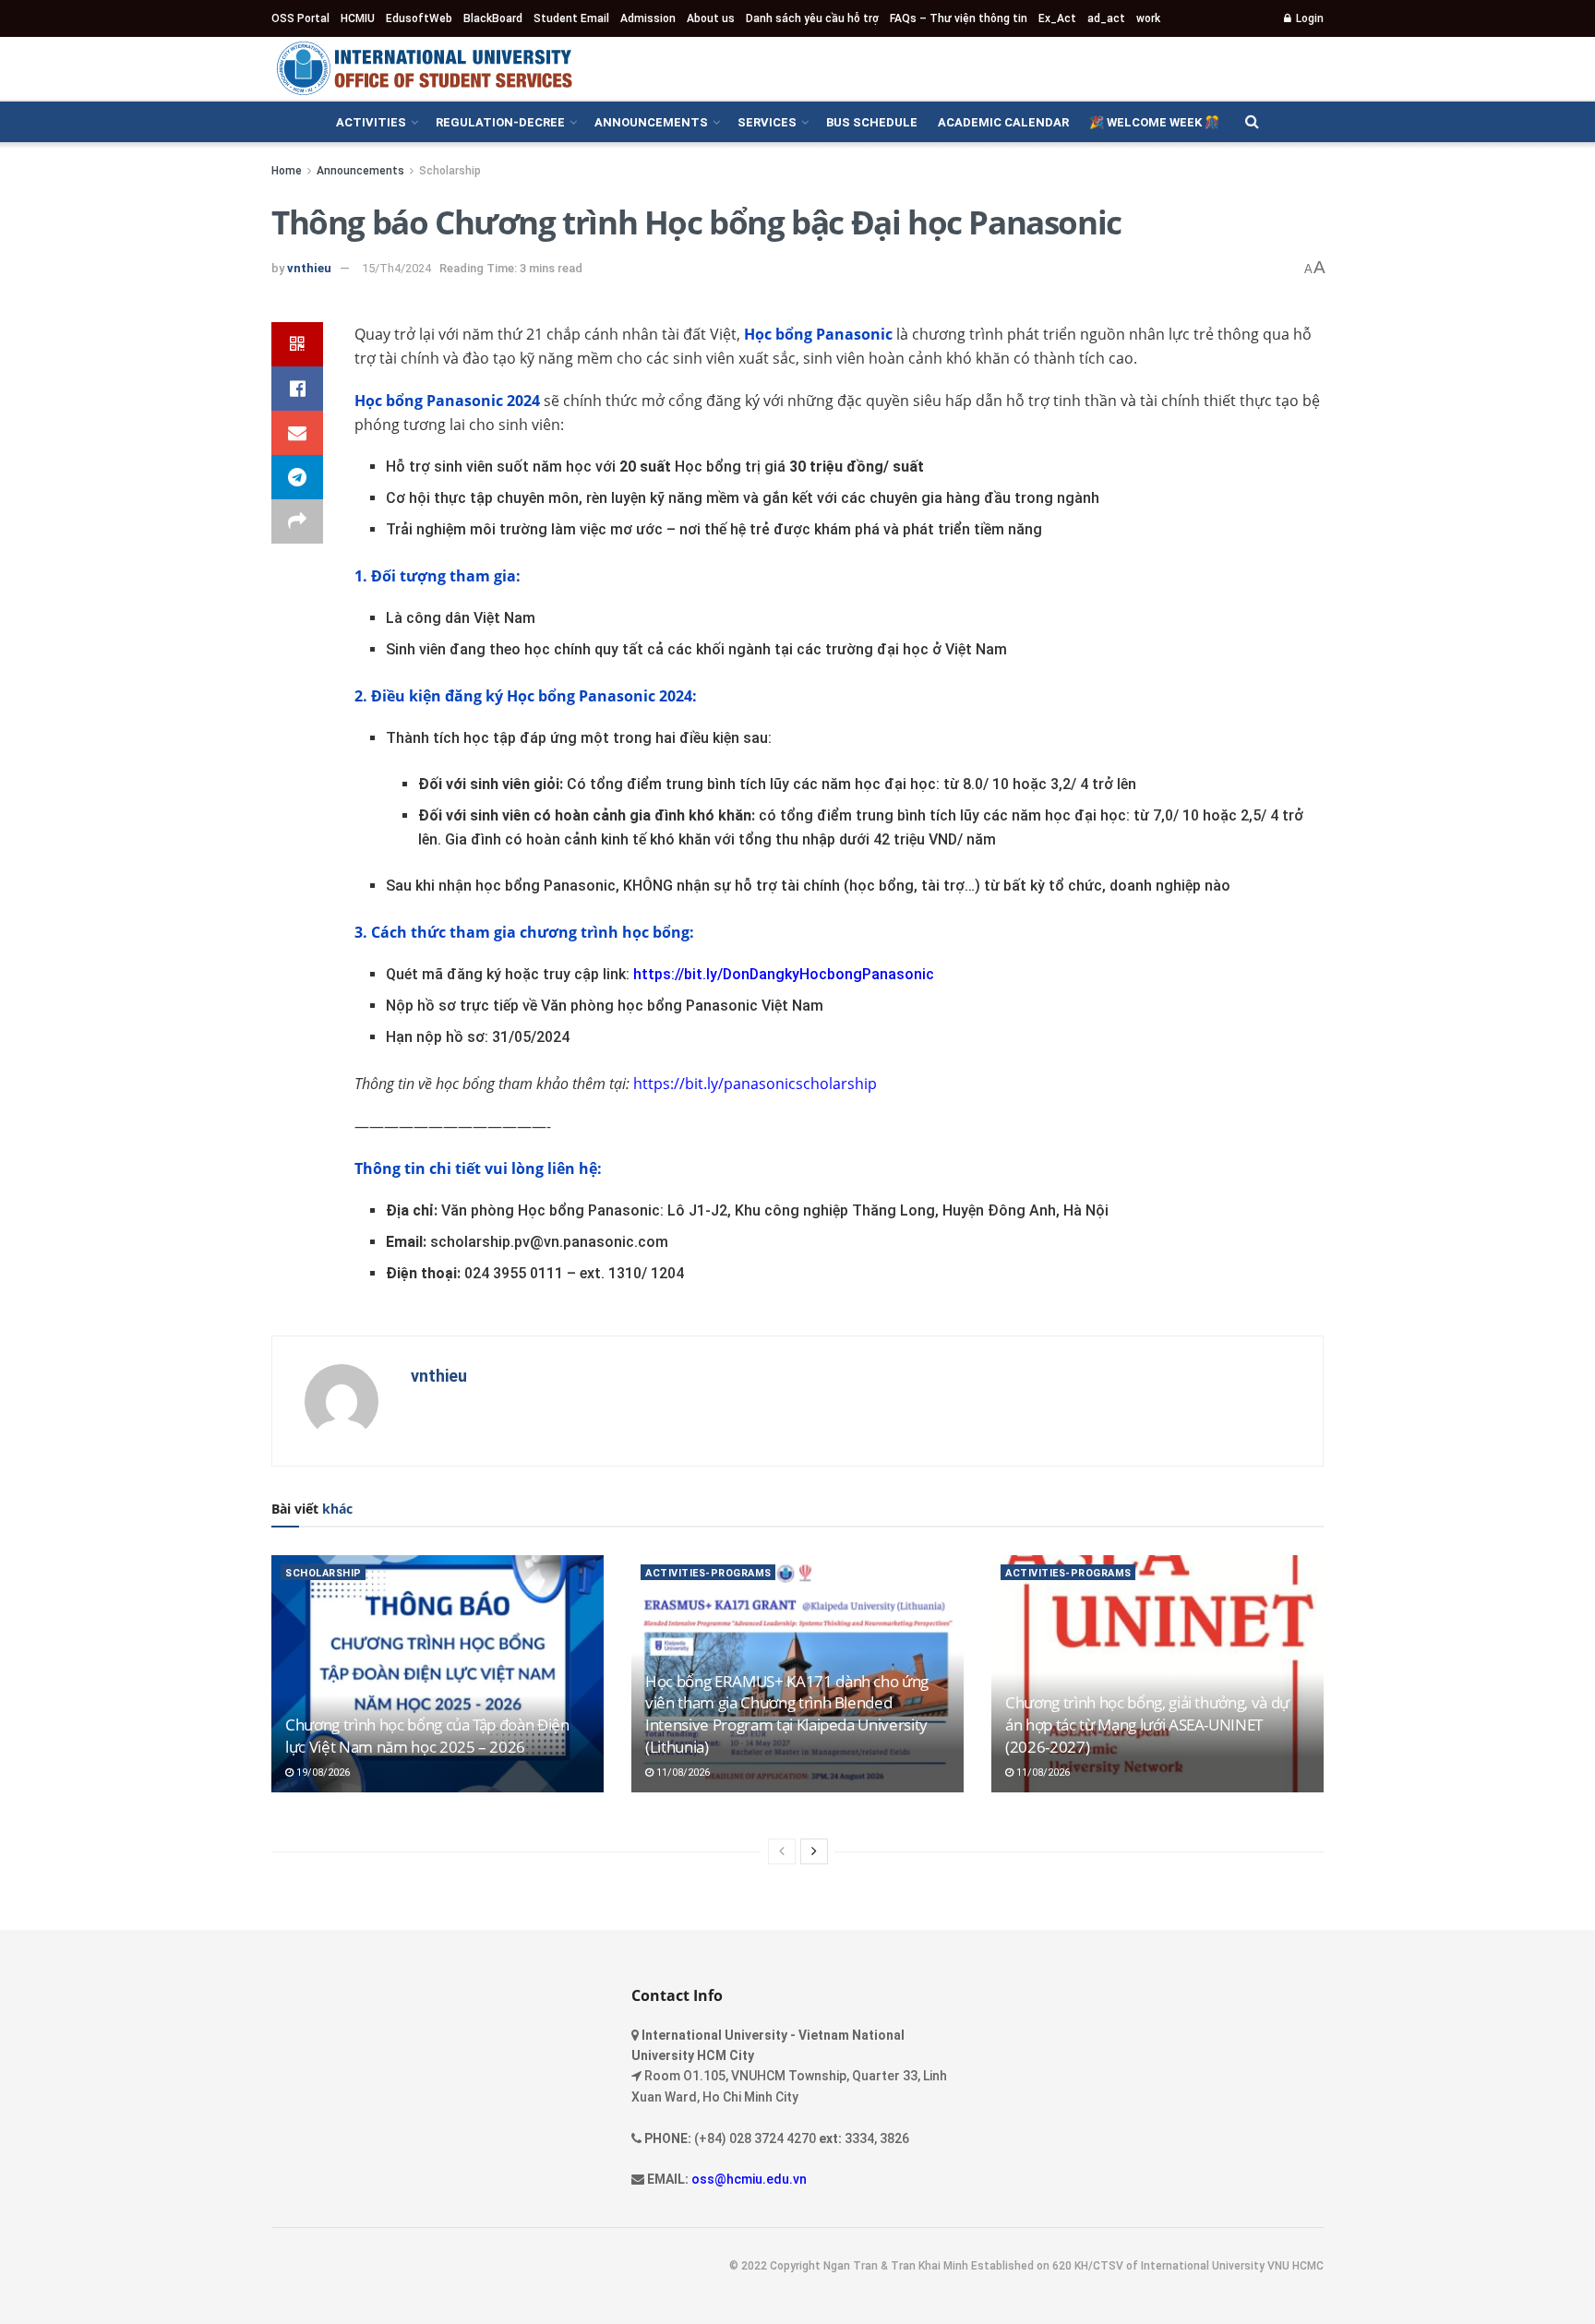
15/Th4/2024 (396, 268)
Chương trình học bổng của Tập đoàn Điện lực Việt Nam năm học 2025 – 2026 (427, 1736)
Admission (648, 18)
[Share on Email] (297, 433)
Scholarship (450, 171)
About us (711, 18)
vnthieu (309, 268)
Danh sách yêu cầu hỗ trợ (812, 18)
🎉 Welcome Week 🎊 (1154, 122)
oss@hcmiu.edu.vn (749, 2179)
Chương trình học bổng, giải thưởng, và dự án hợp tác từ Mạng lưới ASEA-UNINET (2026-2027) (1147, 1725)
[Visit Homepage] (424, 68)
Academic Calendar (1003, 122)
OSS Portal (300, 18)
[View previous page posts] (782, 1851)
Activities (371, 122)
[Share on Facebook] (297, 389)
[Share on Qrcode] (297, 344)
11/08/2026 (682, 1773)
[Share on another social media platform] (297, 521)
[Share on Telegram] (297, 477)
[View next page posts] (814, 1851)
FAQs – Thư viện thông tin (959, 18)
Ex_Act (1057, 18)
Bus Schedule (872, 122)
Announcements (651, 122)
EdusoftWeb (419, 18)
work (1148, 18)
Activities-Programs (708, 1573)
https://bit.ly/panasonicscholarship (755, 1084)
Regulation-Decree (500, 122)
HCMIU (358, 18)
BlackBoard (493, 18)
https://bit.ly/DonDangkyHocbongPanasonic (784, 974)
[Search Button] (1252, 122)
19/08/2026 (322, 1773)
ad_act (1106, 18)
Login (1308, 18)
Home (287, 171)
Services (767, 122)
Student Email (571, 18)
